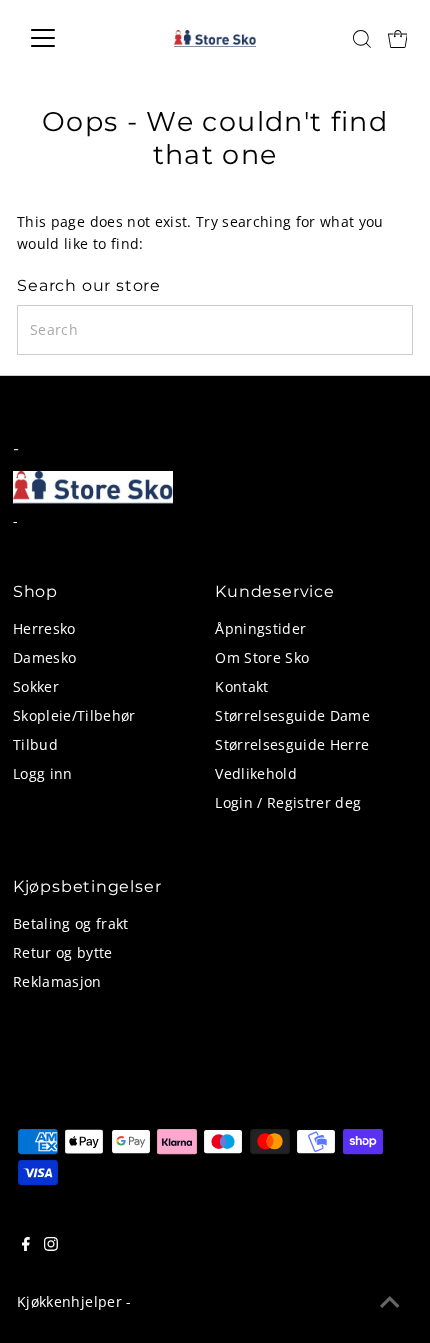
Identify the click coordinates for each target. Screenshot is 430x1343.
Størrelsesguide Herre (292, 744)
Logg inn (43, 773)
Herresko (44, 628)
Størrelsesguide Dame (292, 715)
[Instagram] (51, 1246)
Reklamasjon (57, 981)
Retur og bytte (63, 952)
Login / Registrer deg (288, 802)
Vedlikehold (256, 773)
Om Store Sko (262, 657)
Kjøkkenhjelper (69, 1301)
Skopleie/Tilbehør (74, 715)
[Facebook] (26, 1246)
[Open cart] (398, 38)
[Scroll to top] (390, 1303)
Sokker (36, 686)
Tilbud (35, 744)
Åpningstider (260, 628)
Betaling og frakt (71, 923)
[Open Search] (362, 39)
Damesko (44, 657)
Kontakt (241, 686)
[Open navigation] (64, 38)
